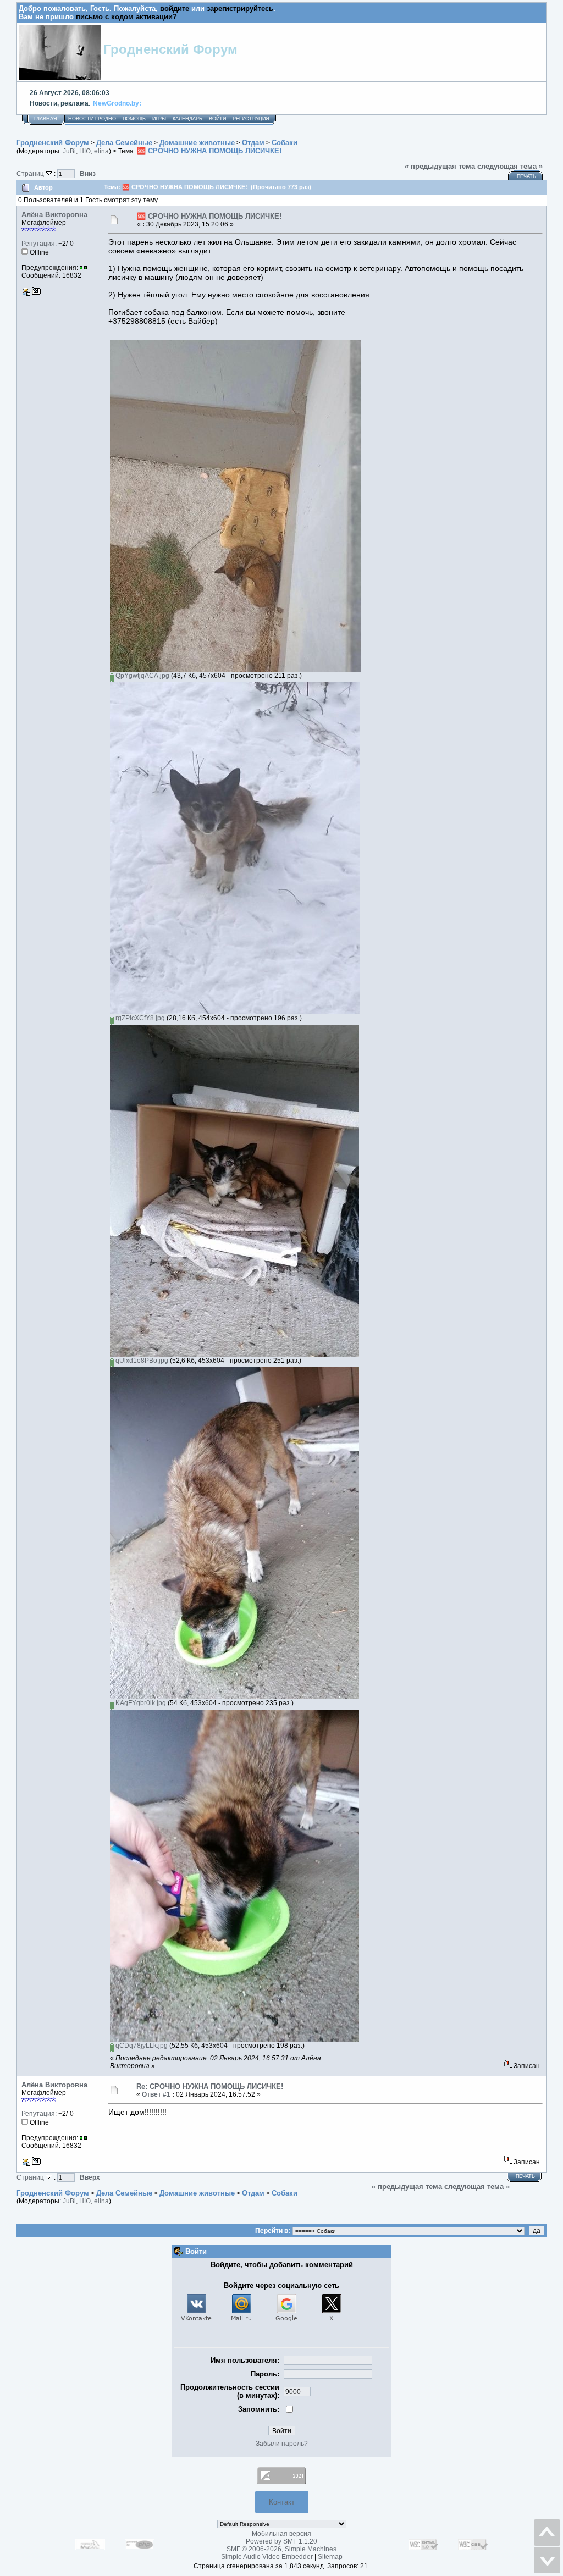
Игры (159, 119)
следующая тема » (510, 166)
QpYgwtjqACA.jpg (142, 676)
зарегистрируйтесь (240, 9)
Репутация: (39, 244)
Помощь (134, 119)
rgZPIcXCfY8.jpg (139, 1018)
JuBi (69, 151)
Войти (217, 119)
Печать (526, 176)
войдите (175, 9)
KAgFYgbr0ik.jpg (140, 1703)
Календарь (187, 119)
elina (101, 151)
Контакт (282, 2502)
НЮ (85, 151)
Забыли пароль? (282, 2444)
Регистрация (251, 119)
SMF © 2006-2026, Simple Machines (281, 2549)
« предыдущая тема (440, 166)
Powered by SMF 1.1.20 (281, 2541)
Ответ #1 (156, 2094)
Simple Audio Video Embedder (267, 2557)
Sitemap (330, 2557)
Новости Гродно (92, 119)
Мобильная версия (281, 2534)
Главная (46, 119)
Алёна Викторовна (54, 215)
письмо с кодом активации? (126, 17)
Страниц (31, 173)
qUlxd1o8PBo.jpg (141, 1361)
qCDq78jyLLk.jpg (141, 2046)
